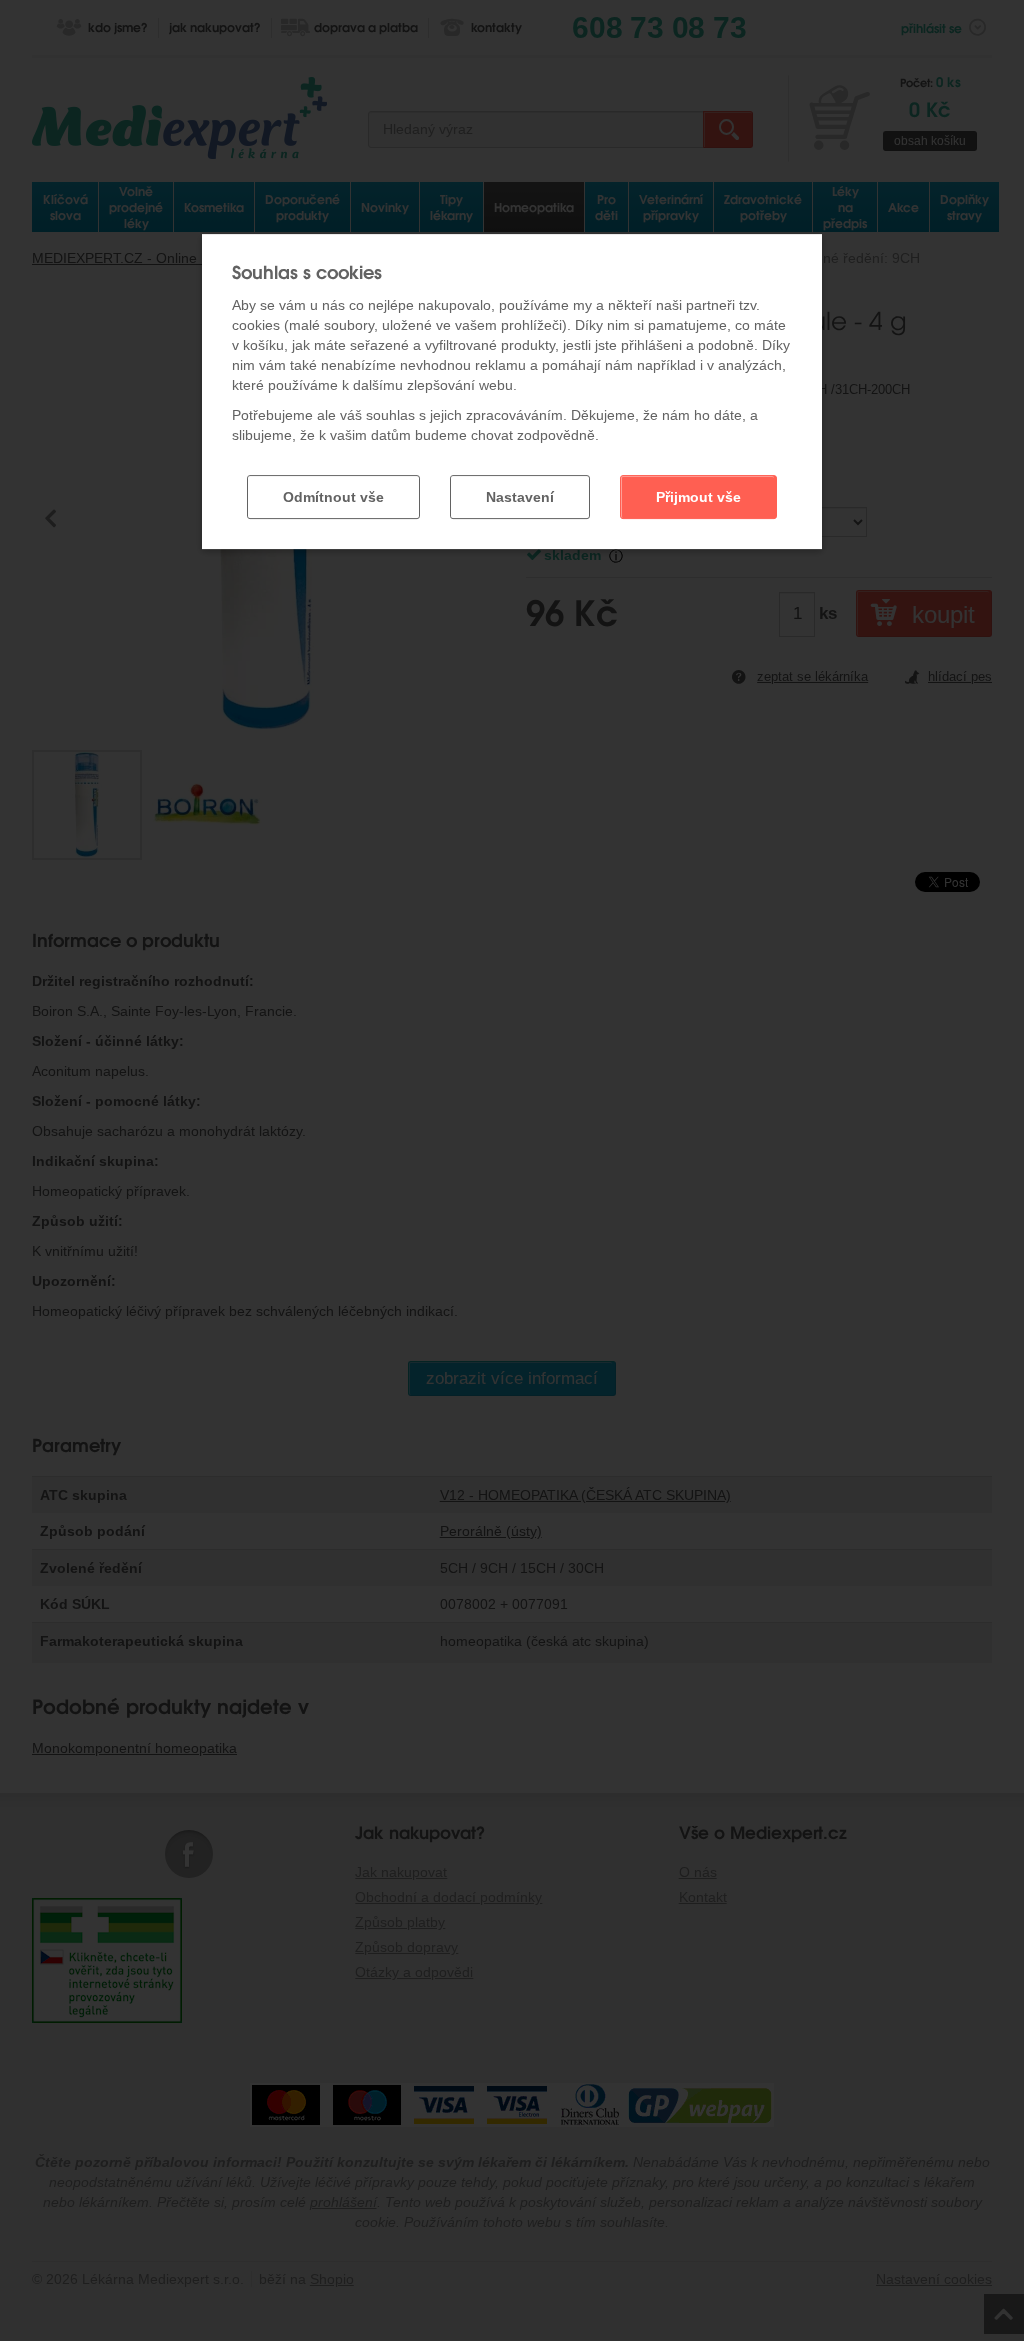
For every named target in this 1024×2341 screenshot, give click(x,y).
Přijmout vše (698, 497)
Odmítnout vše (333, 497)
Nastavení (520, 497)
